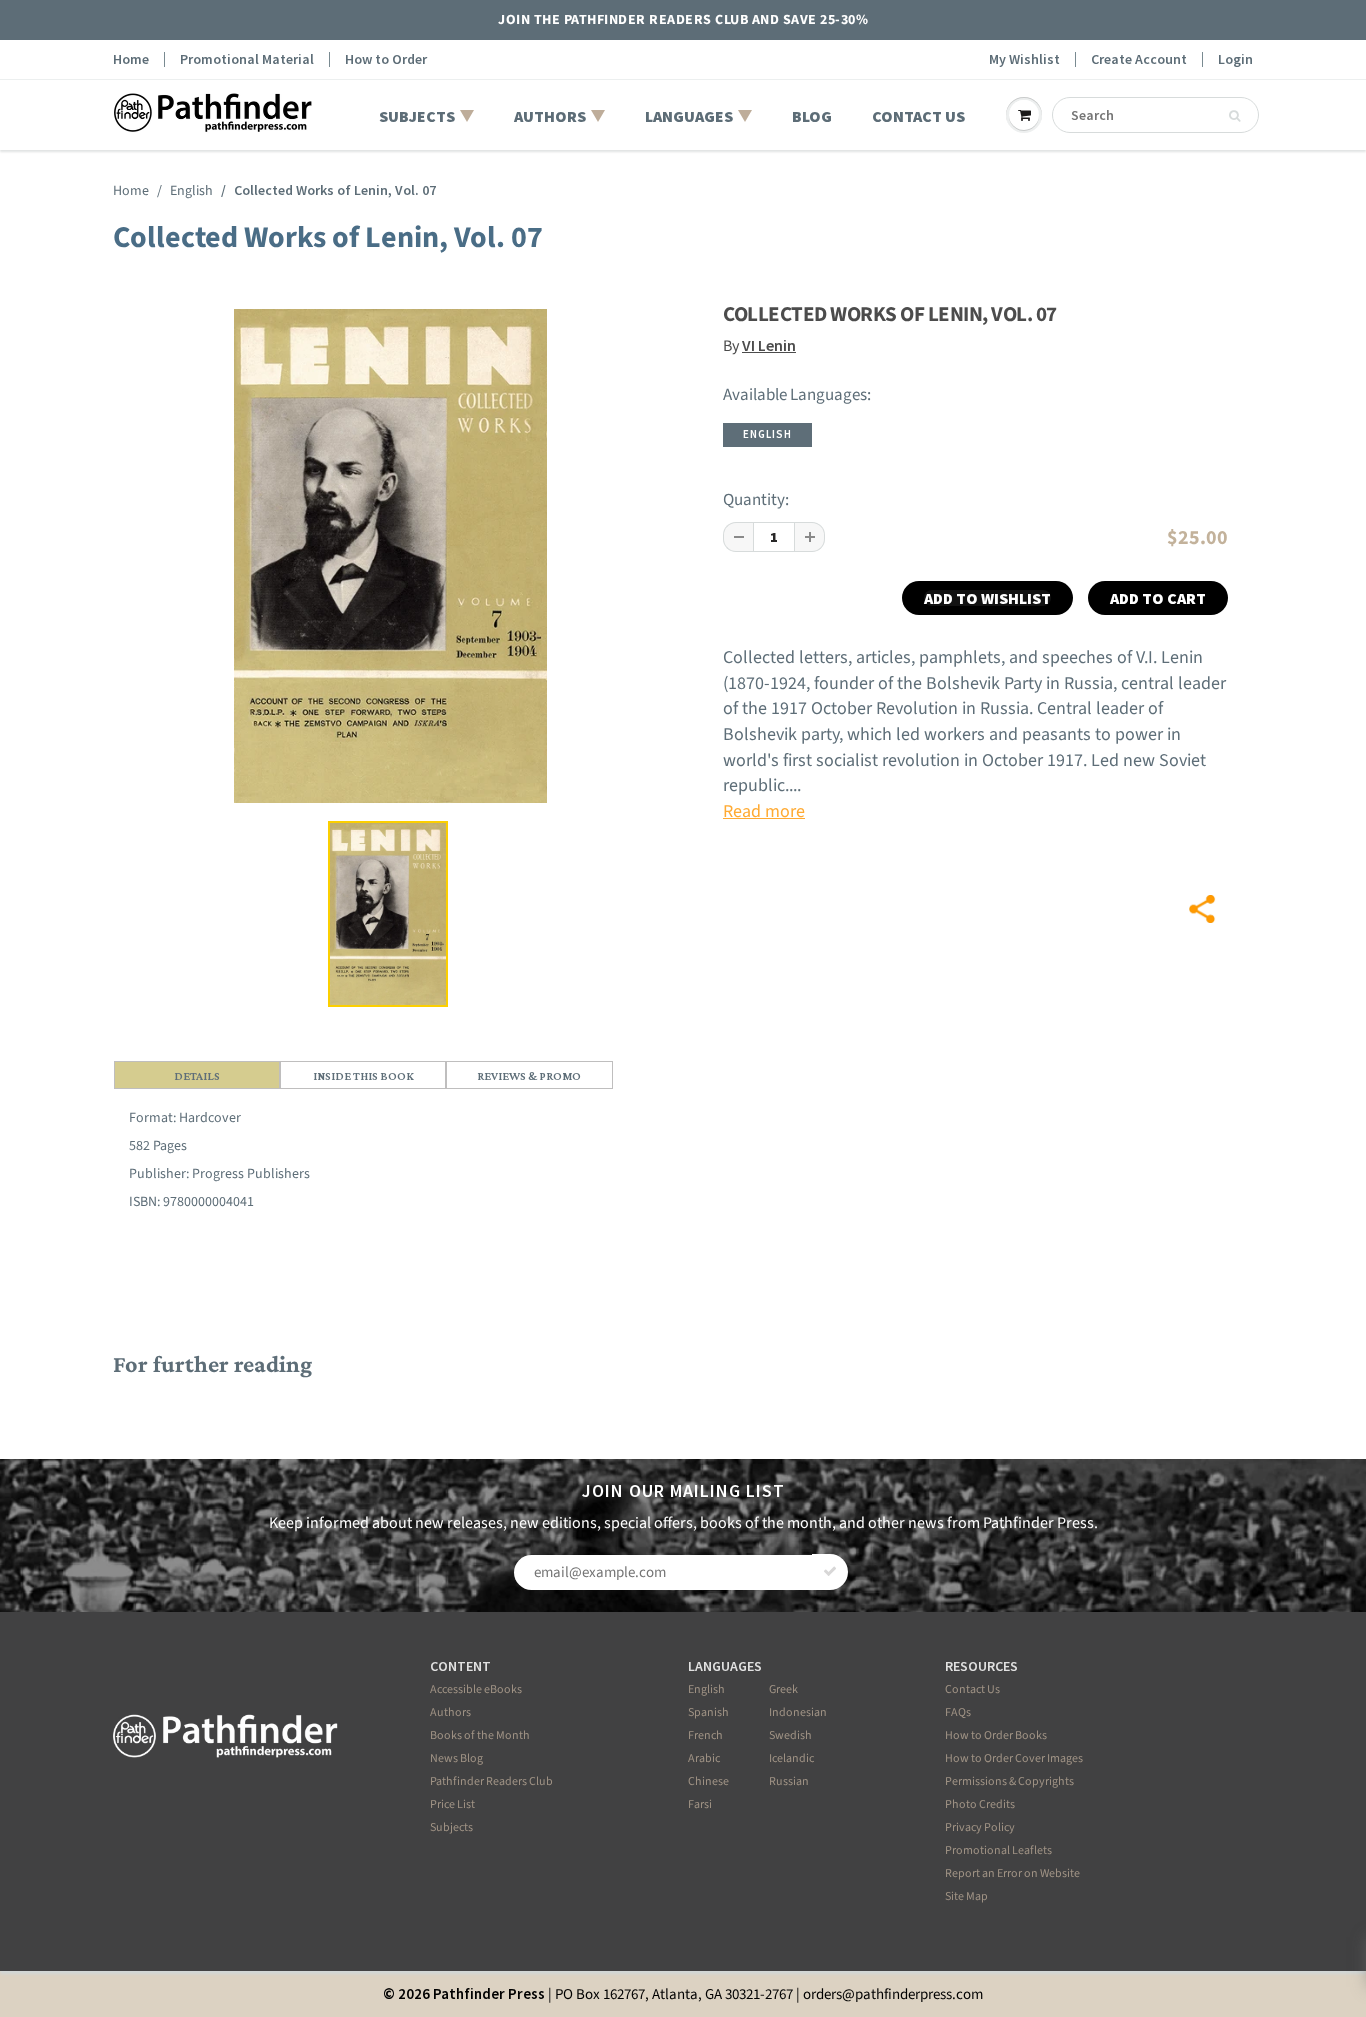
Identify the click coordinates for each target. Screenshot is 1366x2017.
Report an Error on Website (1012, 1873)
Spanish (708, 1712)
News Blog (456, 1758)
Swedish (790, 1735)
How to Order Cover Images (1014, 1758)
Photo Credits (980, 1804)
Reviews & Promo (529, 1076)
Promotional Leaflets (998, 1850)
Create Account (1139, 59)
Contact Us (972, 1689)
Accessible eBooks (476, 1689)
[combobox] (1155, 115)
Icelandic (791, 1758)
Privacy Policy (980, 1827)
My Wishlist (1024, 59)
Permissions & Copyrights (1009, 1781)
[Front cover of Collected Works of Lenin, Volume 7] (390, 556)
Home (131, 59)
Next (621, 624)
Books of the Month (480, 1735)
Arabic (704, 1758)
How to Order (386, 59)
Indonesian (798, 1712)
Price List (452, 1804)
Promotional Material (247, 59)
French (705, 1735)
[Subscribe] (830, 1572)
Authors (450, 1712)
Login (1235, 59)
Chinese (708, 1781)
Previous (164, 624)
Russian (789, 1781)
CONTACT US (918, 116)
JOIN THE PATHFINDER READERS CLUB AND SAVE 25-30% (683, 20)
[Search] (1234, 116)
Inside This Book (363, 1076)
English (191, 191)
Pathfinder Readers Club (491, 1781)
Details (197, 1076)
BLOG (812, 116)
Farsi (700, 1804)
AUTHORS (550, 116)
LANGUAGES (689, 116)
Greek (783, 1689)
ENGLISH (767, 434)
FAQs (958, 1712)
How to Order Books (996, 1735)
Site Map (966, 1896)
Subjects (451, 1827)
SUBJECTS (417, 116)
